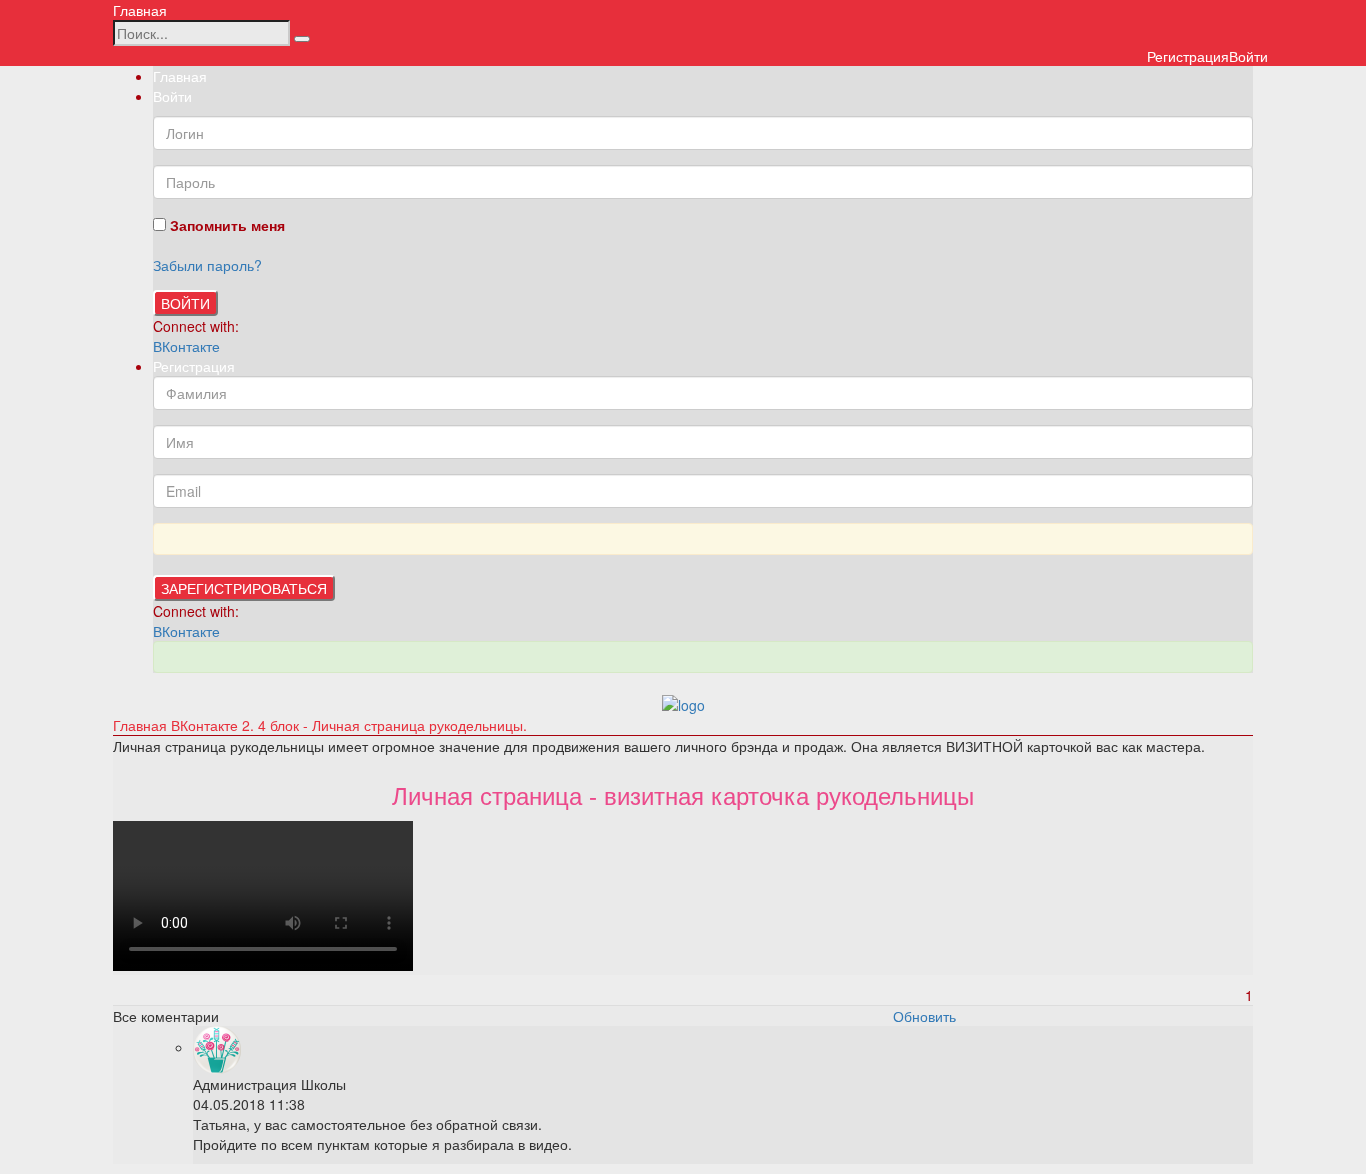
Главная (140, 10)
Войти (185, 303)
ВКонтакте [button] (186, 346)
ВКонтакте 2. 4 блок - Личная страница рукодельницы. (349, 725)
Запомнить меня (225, 225)
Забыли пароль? (207, 265)
